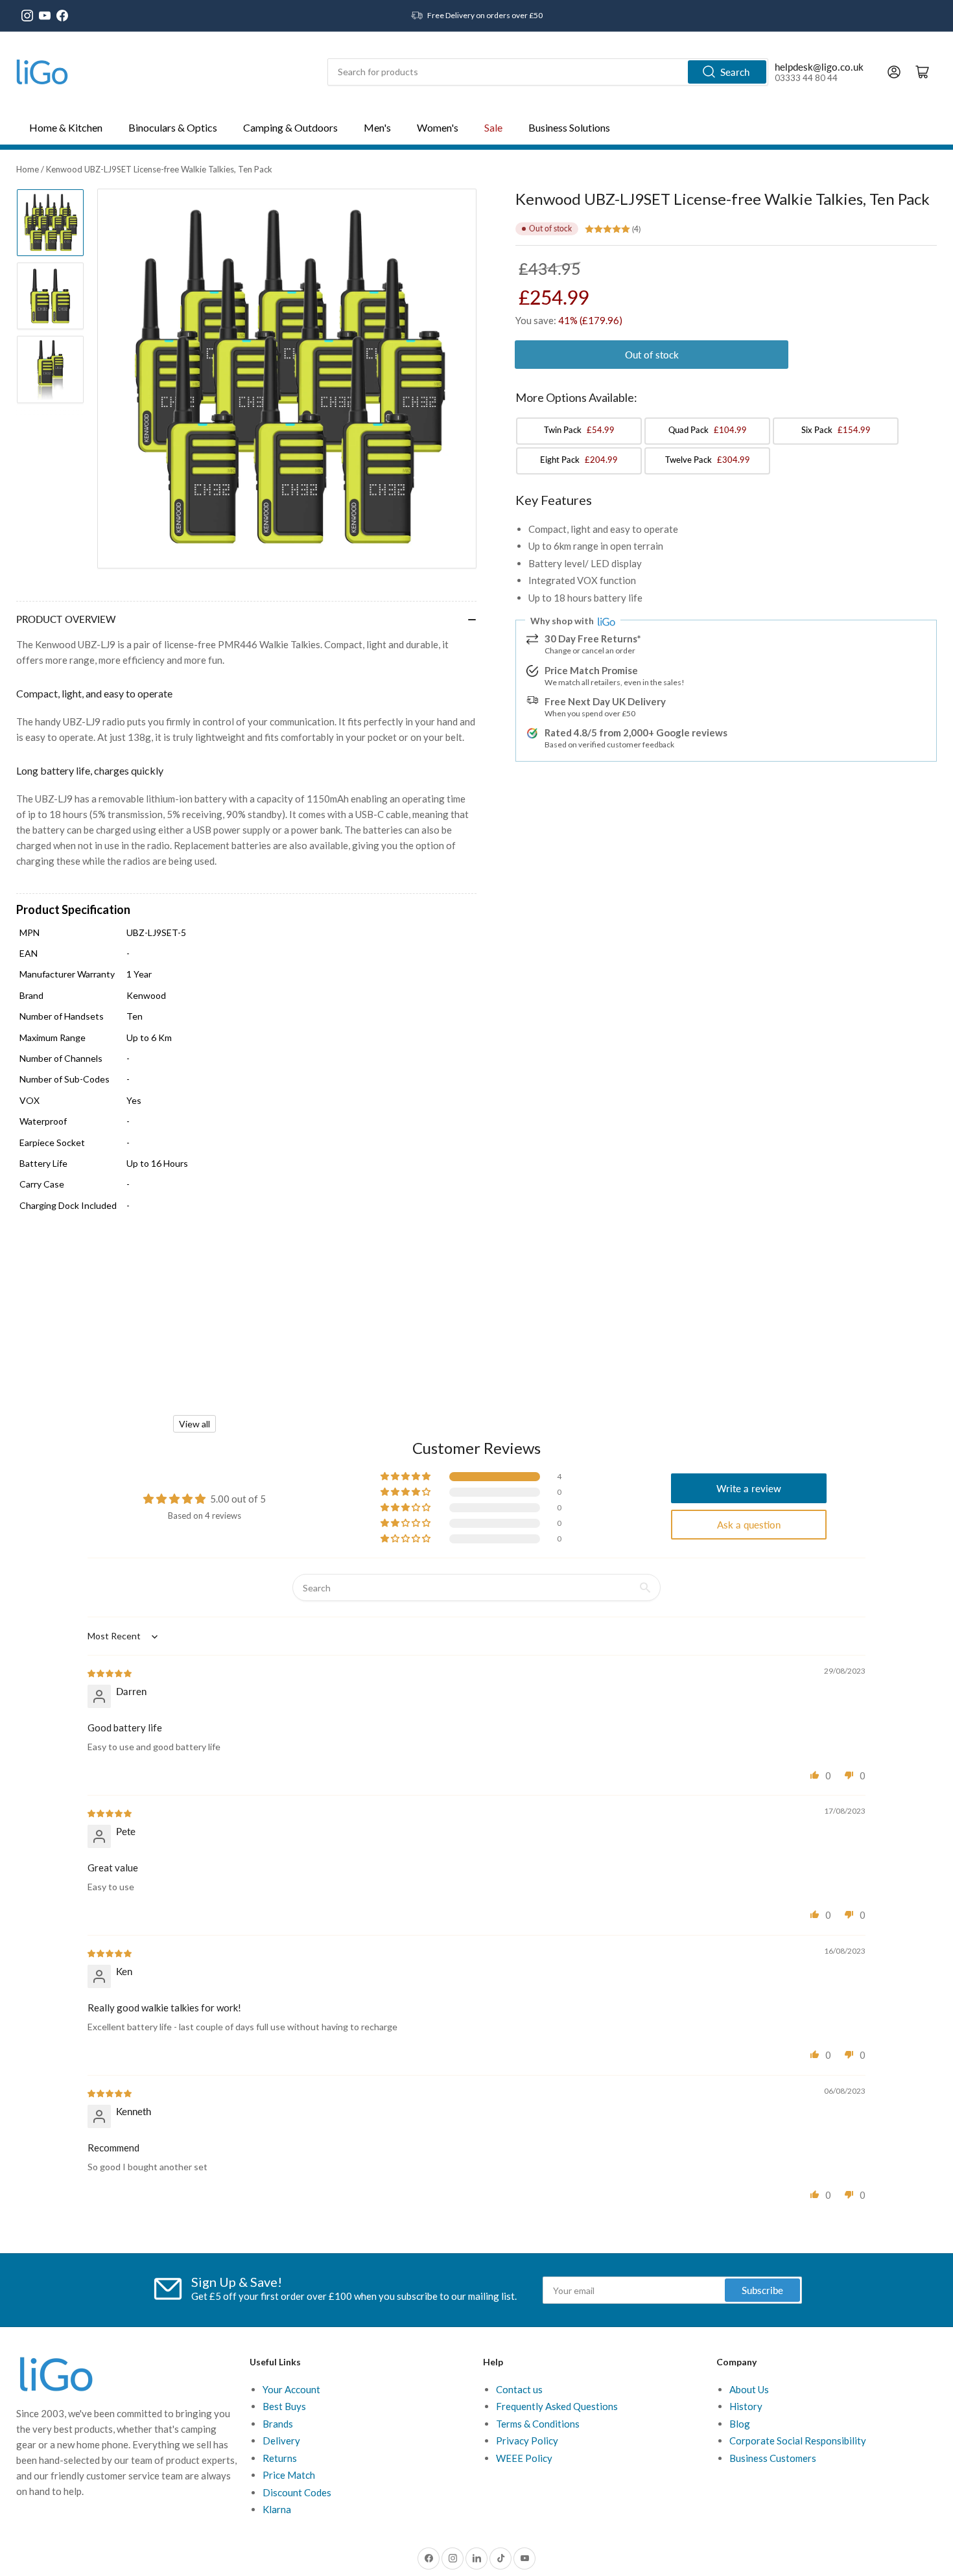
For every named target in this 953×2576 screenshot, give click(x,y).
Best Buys (284, 2406)
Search (735, 72)
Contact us (519, 2389)
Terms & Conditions (538, 2424)
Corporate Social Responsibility (798, 2441)
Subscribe (762, 2290)
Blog (740, 2424)
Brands (278, 2424)
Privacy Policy (527, 2441)
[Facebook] (62, 16)
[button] (406, 1477)
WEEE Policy (524, 2458)
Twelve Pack (708, 460)
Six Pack (836, 430)
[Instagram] (27, 16)
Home (28, 169)
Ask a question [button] (749, 1525)
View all (194, 1424)
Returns (280, 2458)
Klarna (277, 2509)
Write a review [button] (749, 1488)
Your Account (291, 2389)
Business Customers (773, 2458)
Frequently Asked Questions (557, 2406)
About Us (749, 2389)
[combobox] (548, 72)
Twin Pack (579, 430)
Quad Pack (708, 430)
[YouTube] (45, 16)
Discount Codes (297, 2492)
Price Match (289, 2475)
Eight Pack (579, 460)
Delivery (281, 2441)
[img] (110, 1672)
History (746, 2406)
